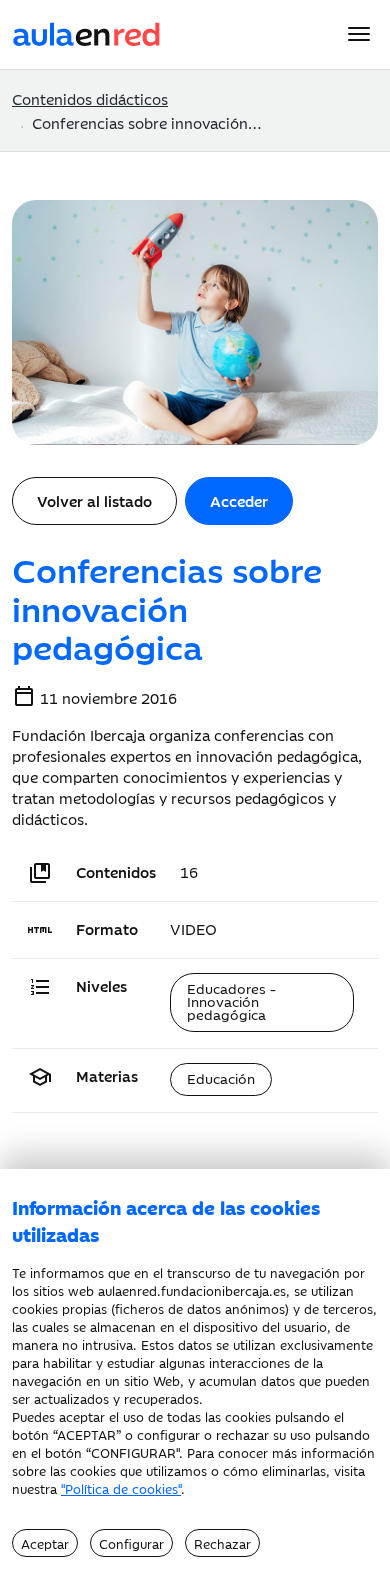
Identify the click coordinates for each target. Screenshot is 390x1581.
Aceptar (45, 1543)
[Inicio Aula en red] (87, 31)
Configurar (131, 1543)
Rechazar (222, 1543)
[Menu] (359, 34)
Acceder (239, 500)
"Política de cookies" (121, 1488)
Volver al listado (94, 500)
